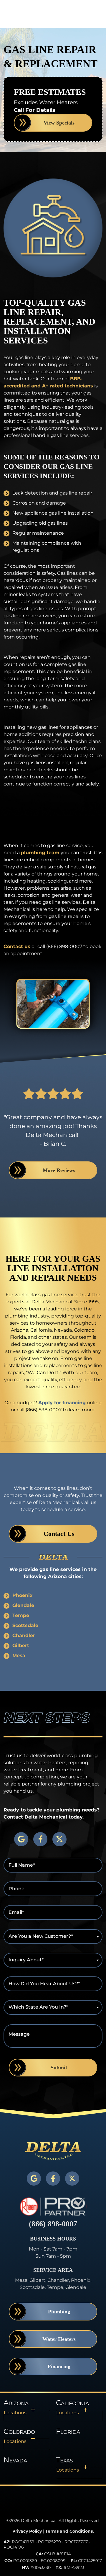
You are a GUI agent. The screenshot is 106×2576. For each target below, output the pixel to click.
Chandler (24, 1635)
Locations (15, 2413)
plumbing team (40, 853)
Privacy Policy (27, 2531)
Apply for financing (62, 1403)
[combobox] (53, 1937)
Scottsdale (25, 1625)
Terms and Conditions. (70, 2531)
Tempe (21, 1615)
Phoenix (23, 1595)
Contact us (17, 946)
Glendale (23, 1605)
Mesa (19, 1656)
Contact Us (59, 1534)
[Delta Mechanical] (53, 2150)
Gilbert (21, 1645)
